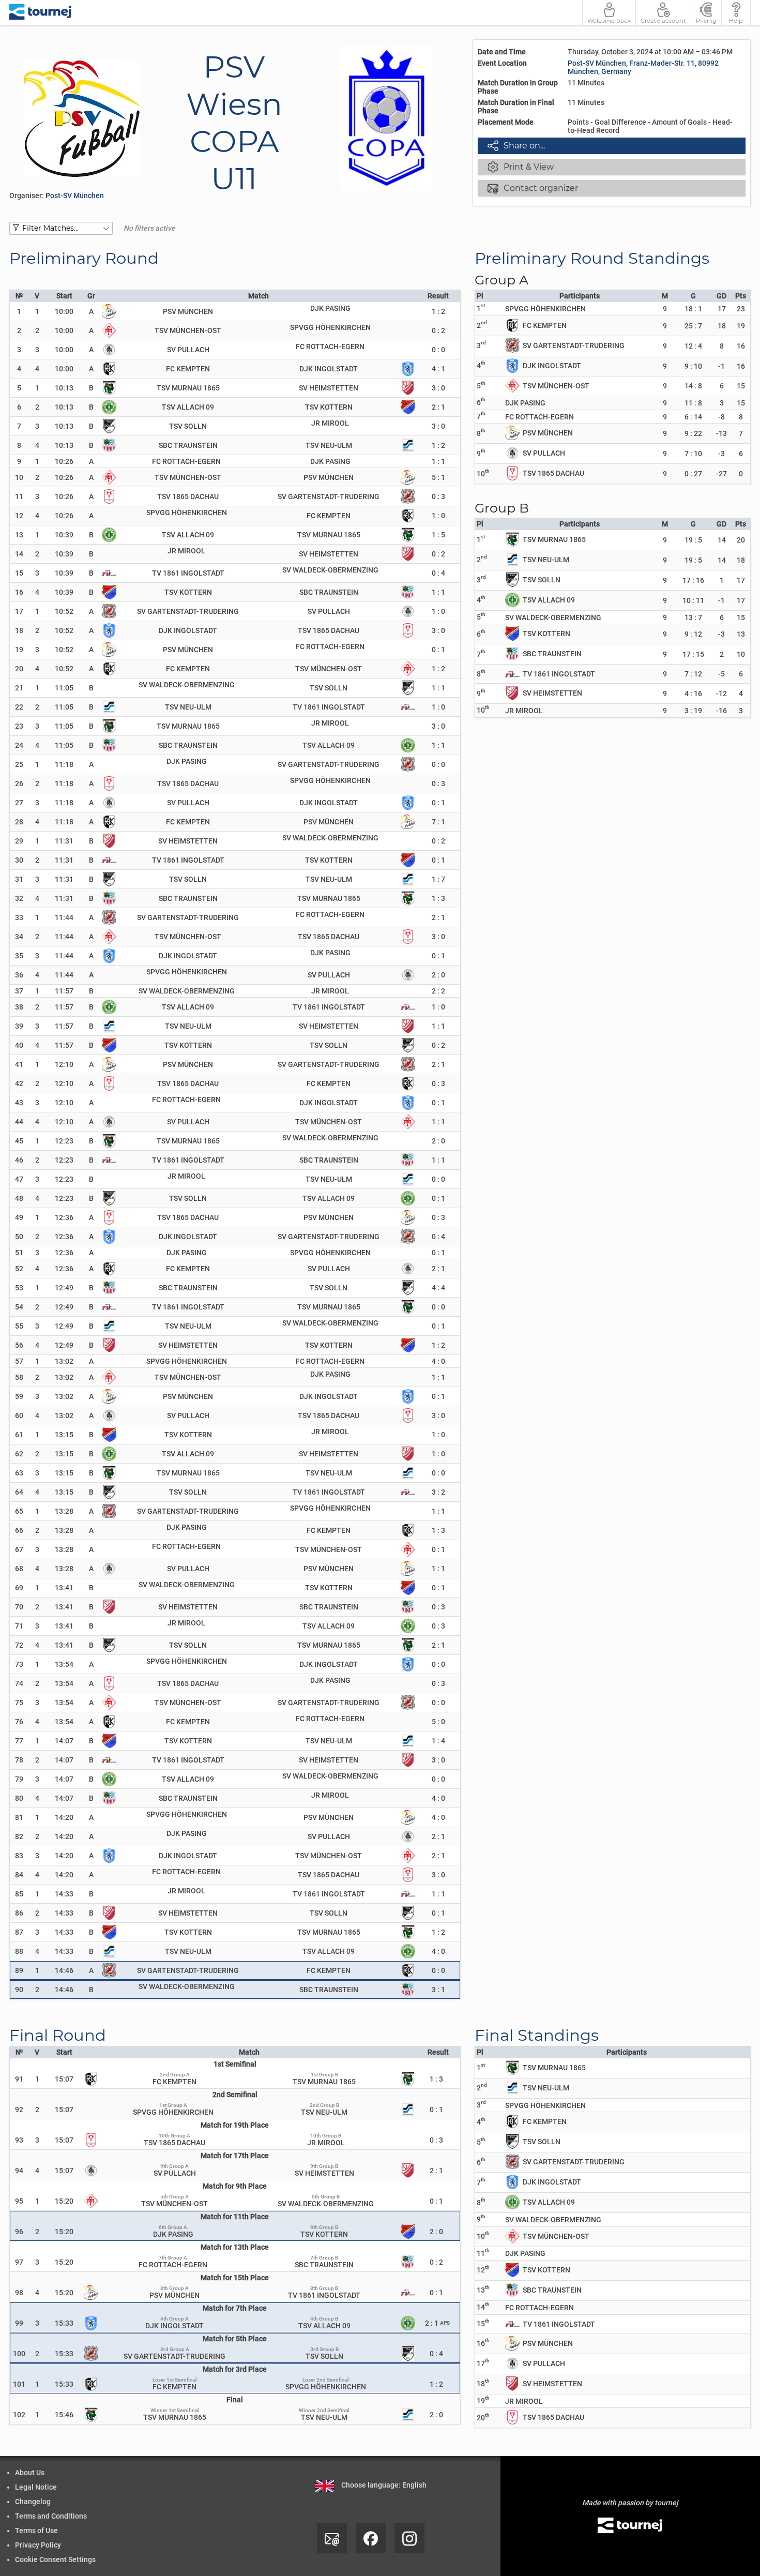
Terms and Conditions (51, 2516)
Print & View (521, 167)
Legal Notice (36, 2487)
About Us (30, 2473)
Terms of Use (36, 2530)
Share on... (516, 145)
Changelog (33, 2502)
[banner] (41, 13)
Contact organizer (533, 188)
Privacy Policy (38, 2545)
